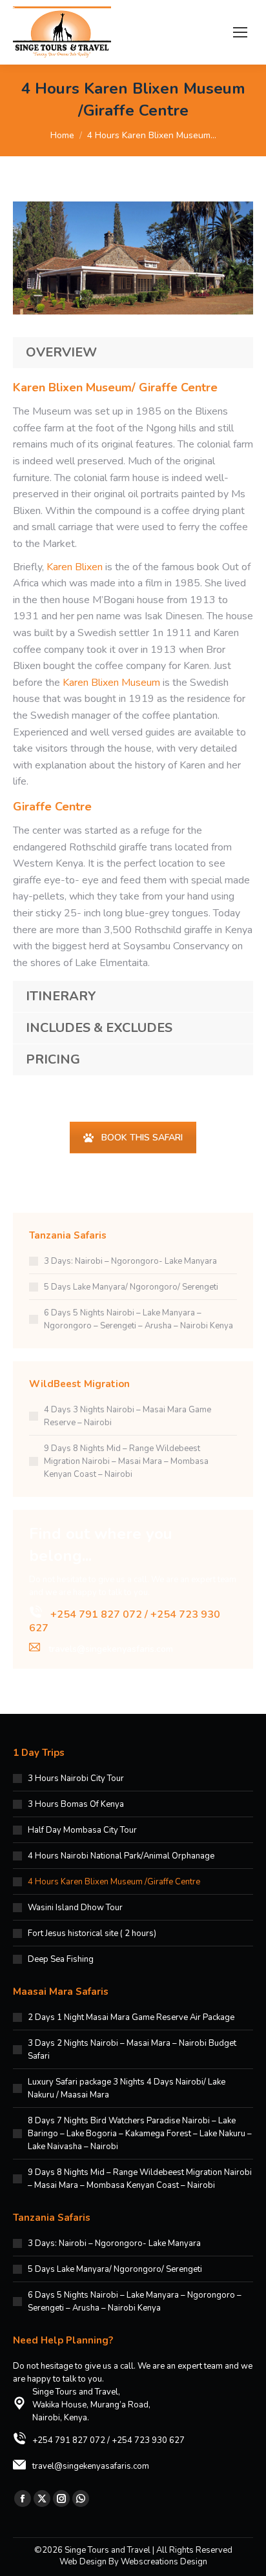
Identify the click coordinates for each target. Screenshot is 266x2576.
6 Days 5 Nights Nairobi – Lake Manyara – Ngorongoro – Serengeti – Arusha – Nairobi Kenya (138, 1319)
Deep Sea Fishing (61, 1959)
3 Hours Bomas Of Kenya (76, 1804)
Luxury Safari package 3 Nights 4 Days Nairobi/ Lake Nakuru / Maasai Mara (127, 2088)
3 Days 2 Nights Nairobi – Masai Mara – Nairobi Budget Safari (132, 2050)
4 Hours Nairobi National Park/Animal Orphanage (121, 1856)
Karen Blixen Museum (111, 683)
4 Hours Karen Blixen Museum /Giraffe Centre (114, 1882)
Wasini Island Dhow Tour (75, 1908)
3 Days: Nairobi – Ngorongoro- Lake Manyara (130, 1261)
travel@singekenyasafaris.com (91, 2466)
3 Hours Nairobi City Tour (76, 1778)
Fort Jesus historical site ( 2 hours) (92, 1933)
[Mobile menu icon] (240, 32)
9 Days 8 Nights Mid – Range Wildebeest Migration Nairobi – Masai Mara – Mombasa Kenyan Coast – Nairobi (126, 1461)
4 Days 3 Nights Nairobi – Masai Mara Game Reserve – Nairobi (128, 1416)
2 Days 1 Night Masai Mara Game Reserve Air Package (131, 2017)
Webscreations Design (164, 2562)
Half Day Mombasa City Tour (82, 1830)
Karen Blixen (75, 567)
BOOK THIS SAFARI (142, 1138)
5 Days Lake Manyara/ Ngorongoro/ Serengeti (131, 1287)
